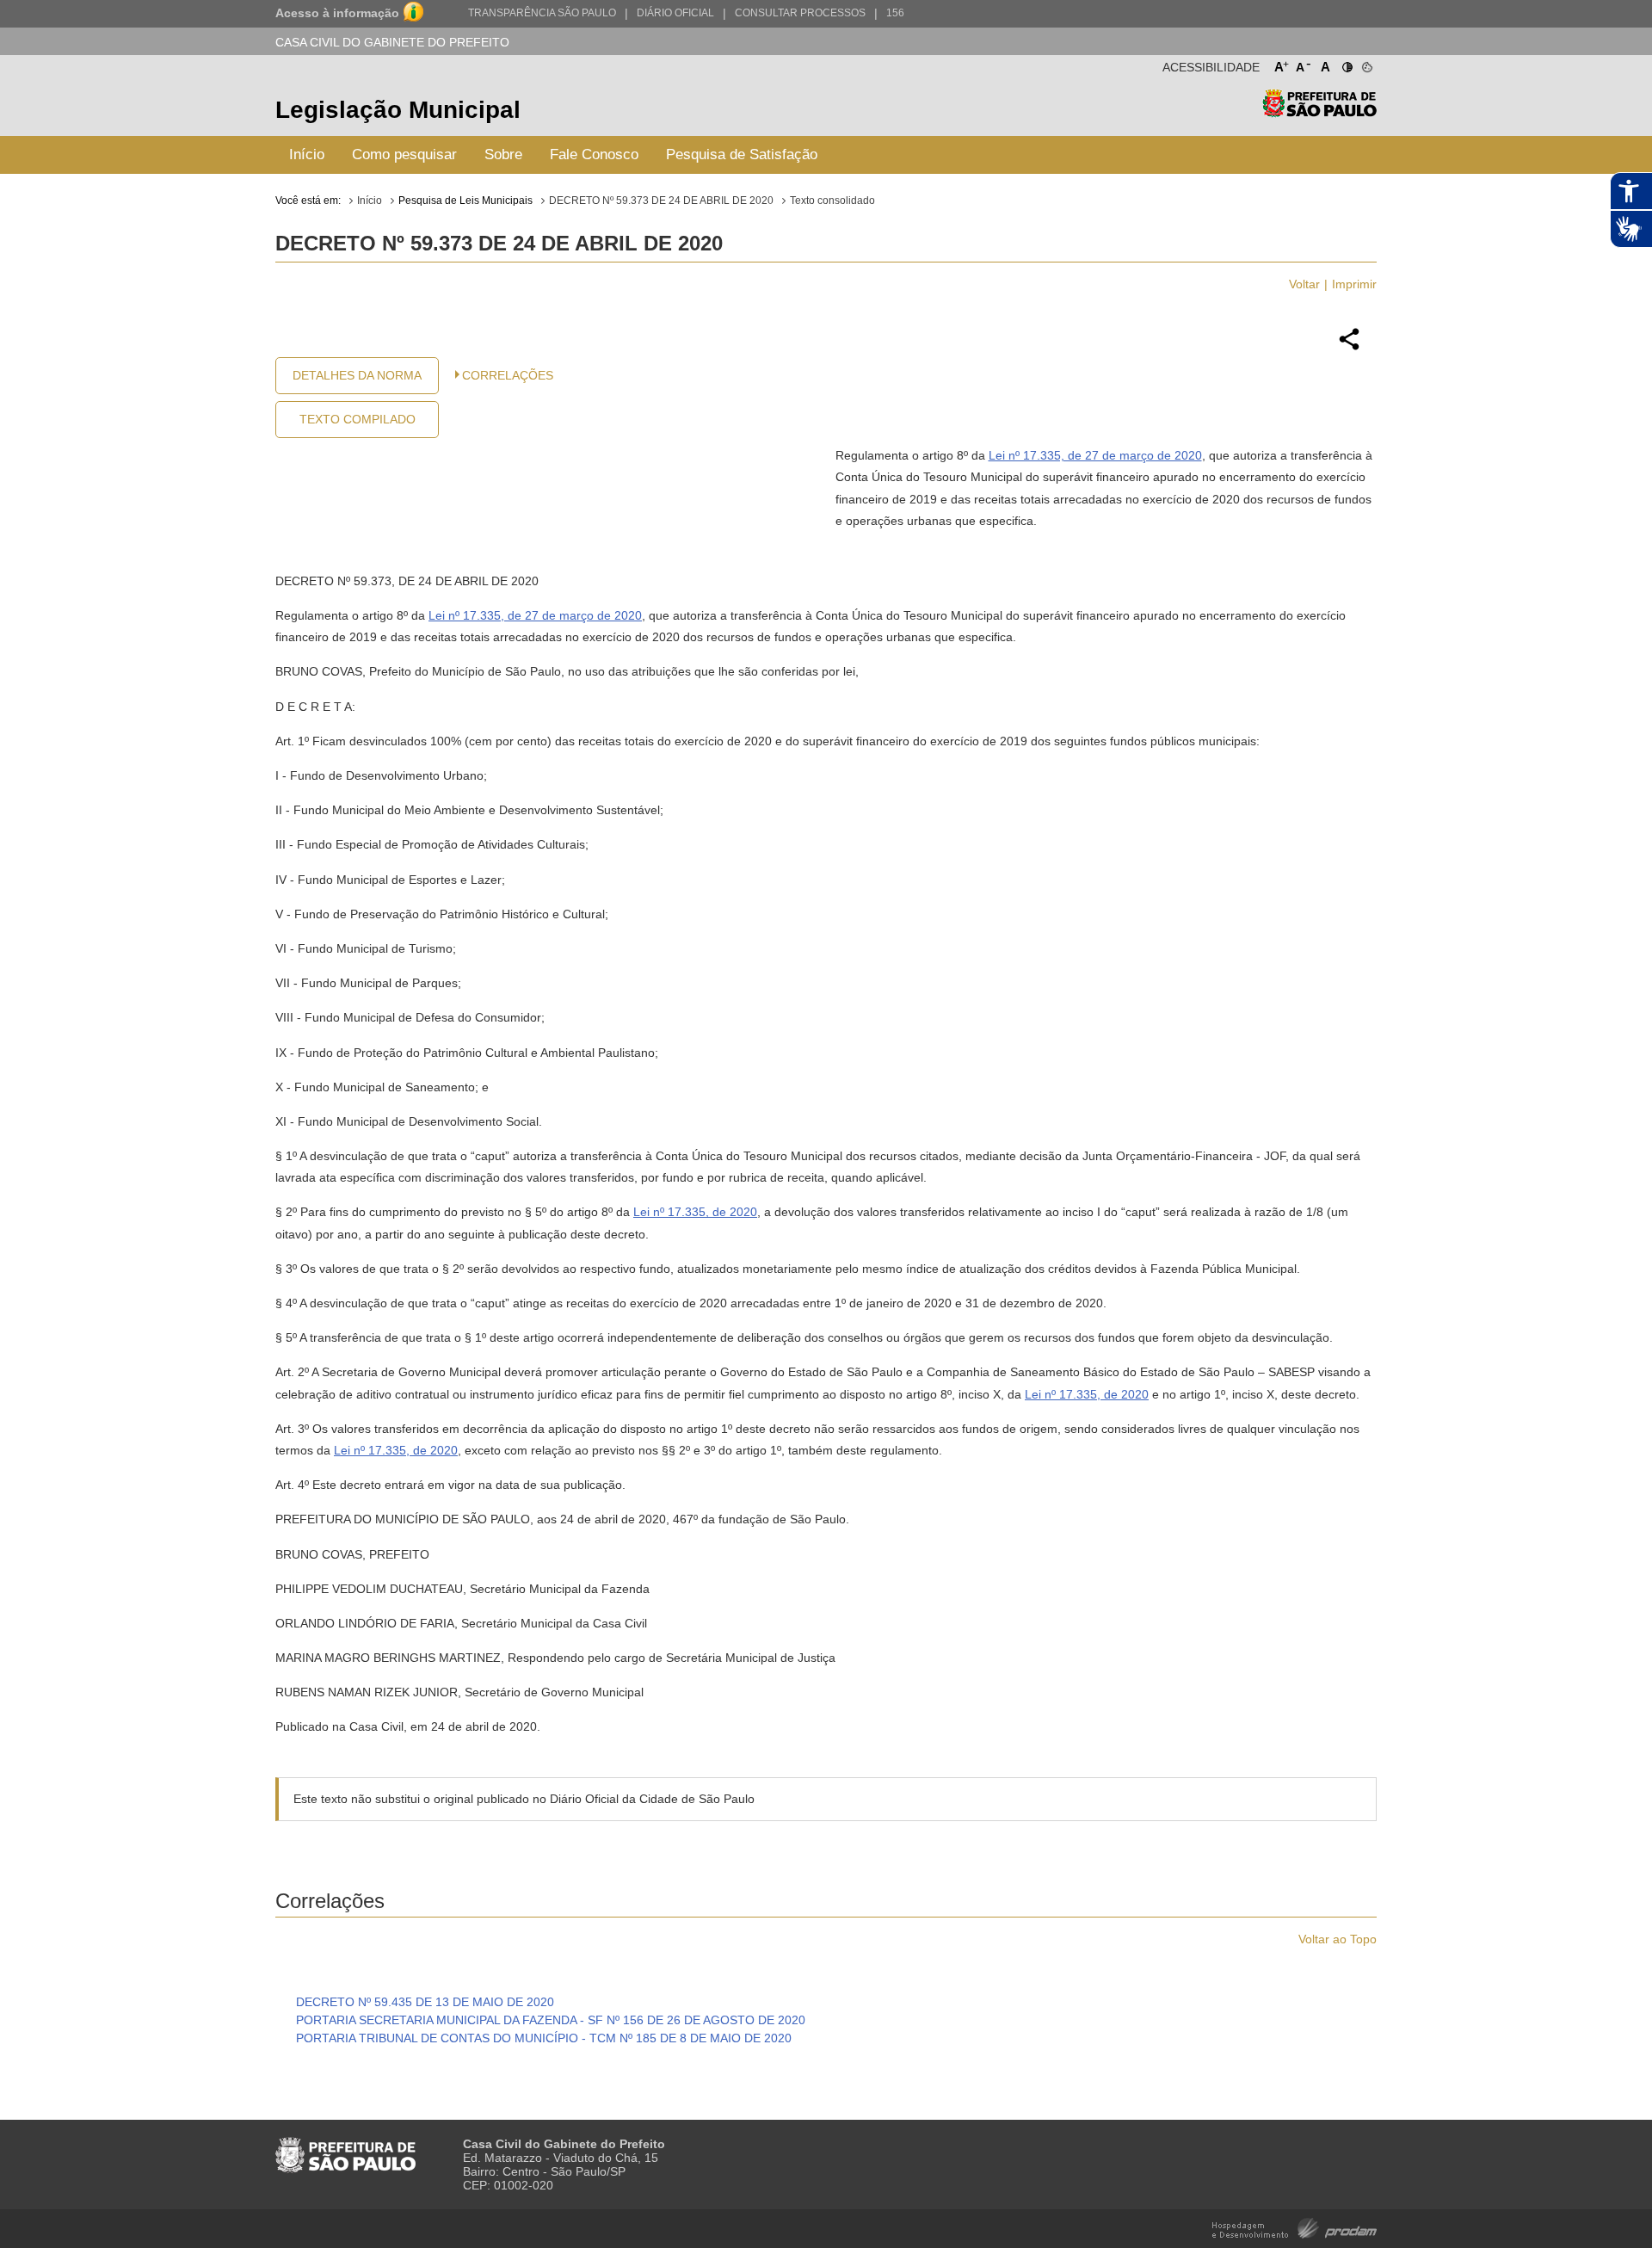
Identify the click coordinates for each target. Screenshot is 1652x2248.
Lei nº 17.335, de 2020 (695, 1212)
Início (307, 154)
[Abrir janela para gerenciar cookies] (1366, 64)
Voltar (1304, 284)
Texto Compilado (358, 419)
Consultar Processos (800, 13)
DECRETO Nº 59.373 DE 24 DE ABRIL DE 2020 (661, 201)
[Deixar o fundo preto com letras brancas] (1346, 64)
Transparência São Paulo (542, 13)
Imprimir (1354, 284)
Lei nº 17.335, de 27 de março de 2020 (1095, 455)
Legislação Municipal (398, 110)
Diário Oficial (675, 13)
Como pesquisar (404, 154)
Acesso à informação (337, 13)
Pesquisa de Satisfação (742, 154)
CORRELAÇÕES (508, 375)
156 (895, 13)
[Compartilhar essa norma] (1349, 348)
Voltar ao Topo (1338, 1939)
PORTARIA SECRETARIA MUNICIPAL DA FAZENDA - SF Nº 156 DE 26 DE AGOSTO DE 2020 (551, 2020)
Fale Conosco (594, 154)
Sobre (503, 154)
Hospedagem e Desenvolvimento (1294, 2227)
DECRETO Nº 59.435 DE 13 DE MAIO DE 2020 (425, 2002)
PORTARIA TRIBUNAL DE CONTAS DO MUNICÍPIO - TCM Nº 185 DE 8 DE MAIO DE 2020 (544, 2038)
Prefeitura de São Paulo (1319, 112)
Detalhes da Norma (357, 375)
